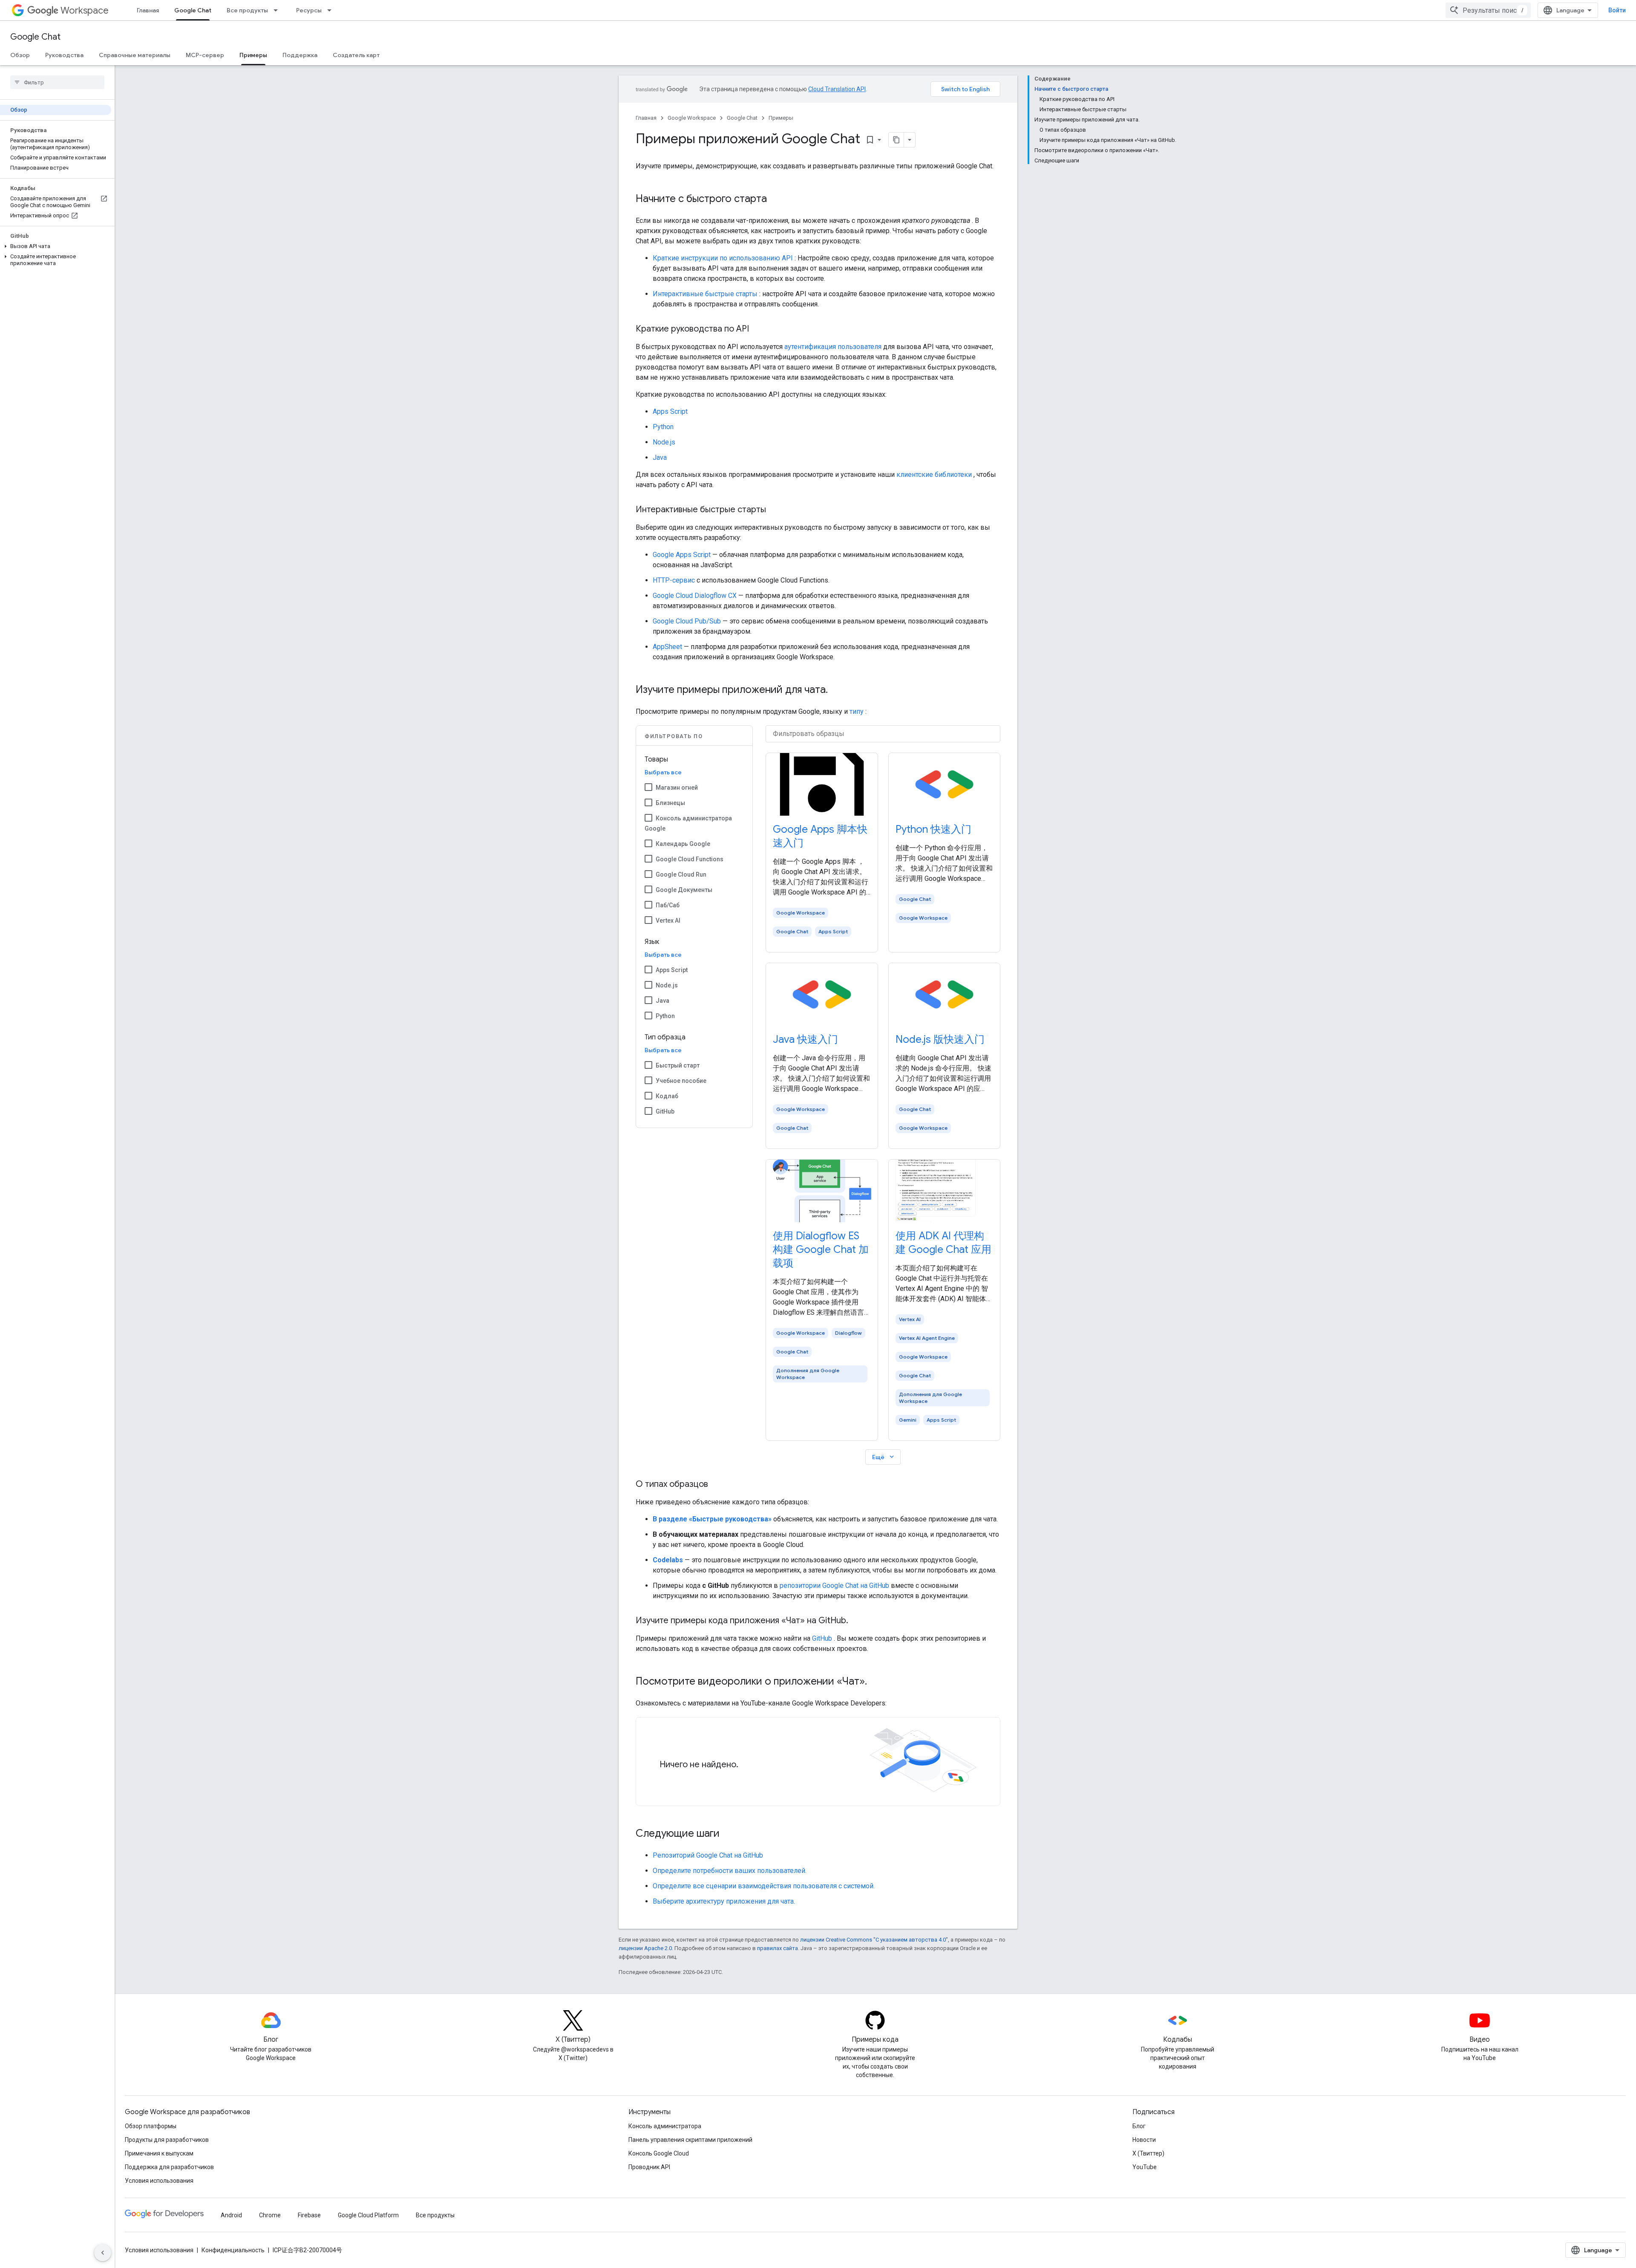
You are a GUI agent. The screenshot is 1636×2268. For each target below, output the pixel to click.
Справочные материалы (135, 55)
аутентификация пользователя (833, 347)
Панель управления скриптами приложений (690, 2140)
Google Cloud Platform (368, 2215)
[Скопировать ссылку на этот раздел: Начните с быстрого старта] (775, 199)
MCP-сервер (205, 55)
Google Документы (684, 890)
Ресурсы (309, 10)
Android (231, 2215)
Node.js (664, 442)
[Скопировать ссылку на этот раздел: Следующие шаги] (728, 1834)
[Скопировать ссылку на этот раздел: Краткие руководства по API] (758, 329)
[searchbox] (57, 82)
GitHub (665, 1111)
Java (660, 457)
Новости (1144, 2140)
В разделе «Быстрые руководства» (712, 1519)
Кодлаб (667, 1096)
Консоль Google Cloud (659, 2153)
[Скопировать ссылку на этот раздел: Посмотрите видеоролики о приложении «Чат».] (876, 1682)
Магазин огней (677, 788)
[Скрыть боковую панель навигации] (103, 2253)
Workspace (85, 10)
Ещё (884, 1457)
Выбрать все (663, 772)
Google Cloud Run (681, 874)
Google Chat (193, 10)
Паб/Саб (668, 905)
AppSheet (667, 647)
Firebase (309, 2215)
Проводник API (649, 2167)
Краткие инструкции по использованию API (723, 258)
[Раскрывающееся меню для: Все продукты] (278, 10)
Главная (148, 10)
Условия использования (159, 2181)
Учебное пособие (681, 1081)
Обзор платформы (151, 2126)
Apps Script (670, 411)
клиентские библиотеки (934, 475)
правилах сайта (778, 1948)
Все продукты (247, 10)
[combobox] (1488, 10)
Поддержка (300, 55)
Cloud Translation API (837, 89)
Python (663, 427)
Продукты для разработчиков (167, 2140)
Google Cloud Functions (690, 859)
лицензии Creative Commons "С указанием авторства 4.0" (874, 1940)
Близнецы (670, 803)
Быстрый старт (678, 1065)
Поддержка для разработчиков (169, 2167)
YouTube (1145, 2167)
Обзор (20, 55)
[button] (56, 246)
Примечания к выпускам (159, 2153)
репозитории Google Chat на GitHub (834, 1586)
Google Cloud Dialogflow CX (695, 596)
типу (857, 711)
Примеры (253, 55)
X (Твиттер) (1148, 2153)
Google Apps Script (682, 555)
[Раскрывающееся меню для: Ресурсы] (332, 10)
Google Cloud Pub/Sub (687, 621)
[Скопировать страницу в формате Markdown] (896, 140)
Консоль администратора (665, 2126)
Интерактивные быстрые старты (705, 294)
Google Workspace (692, 118)
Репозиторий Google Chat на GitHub (708, 1855)
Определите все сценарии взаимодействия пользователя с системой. (764, 1886)
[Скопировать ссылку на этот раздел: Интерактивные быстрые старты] (775, 510)
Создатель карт (356, 55)
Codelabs (668, 1560)
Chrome (270, 2215)
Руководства (64, 55)
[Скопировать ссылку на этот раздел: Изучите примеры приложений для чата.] (836, 690)
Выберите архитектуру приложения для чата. (724, 1901)
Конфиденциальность (233, 2250)
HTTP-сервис (674, 580)
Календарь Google (683, 844)
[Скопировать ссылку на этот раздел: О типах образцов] (717, 1485)
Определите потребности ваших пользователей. (730, 1871)
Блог (1139, 2126)
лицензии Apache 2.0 (645, 1948)
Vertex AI (668, 920)
